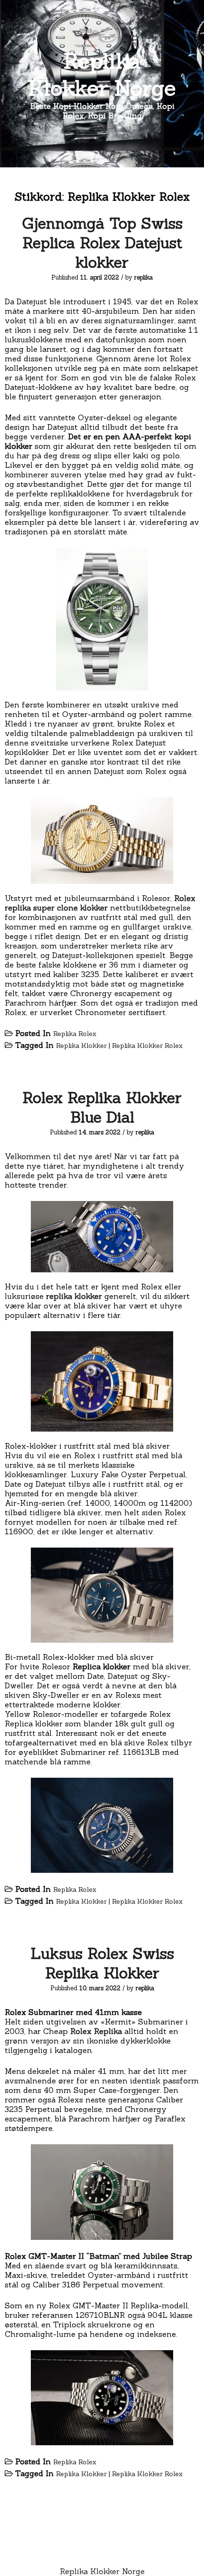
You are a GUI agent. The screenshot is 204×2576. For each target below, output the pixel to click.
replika (144, 277)
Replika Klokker (81, 1046)
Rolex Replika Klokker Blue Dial (102, 1107)
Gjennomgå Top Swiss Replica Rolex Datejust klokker (102, 243)
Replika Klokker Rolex (147, 1046)
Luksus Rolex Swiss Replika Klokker (102, 1963)
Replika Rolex (75, 1034)
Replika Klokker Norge (102, 74)
